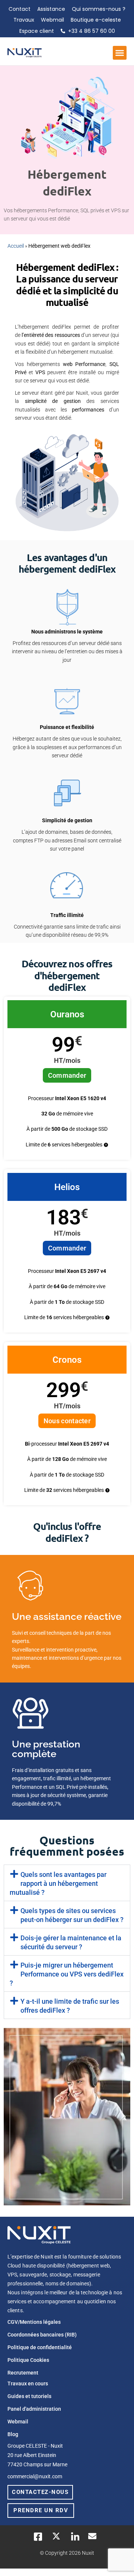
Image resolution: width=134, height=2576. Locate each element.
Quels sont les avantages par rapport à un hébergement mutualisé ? (58, 1883)
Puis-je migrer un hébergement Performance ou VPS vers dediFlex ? (67, 1974)
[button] (120, 53)
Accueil (16, 246)
